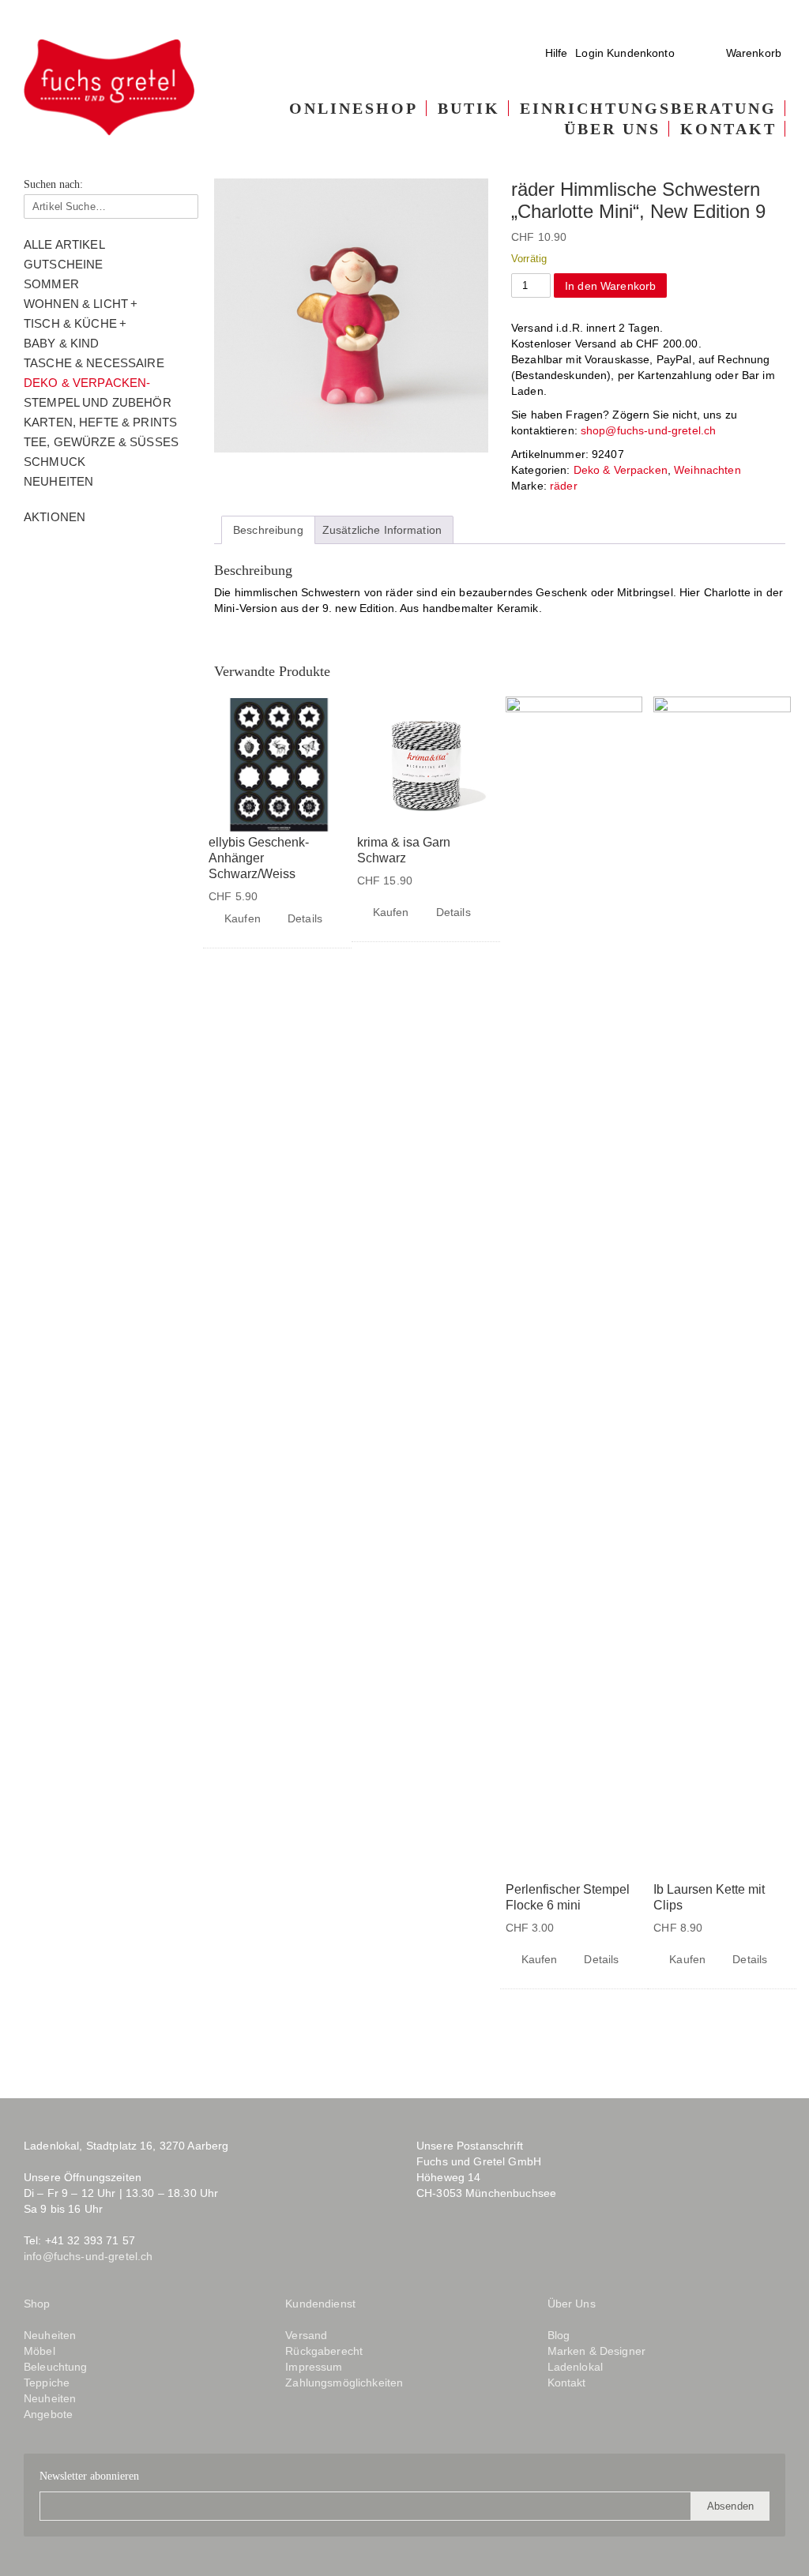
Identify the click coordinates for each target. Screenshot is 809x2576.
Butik (469, 108)
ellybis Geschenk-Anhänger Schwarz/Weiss (259, 858)
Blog (498, 2252)
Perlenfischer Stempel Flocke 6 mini (568, 1897)
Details (305, 918)
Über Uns (612, 129)
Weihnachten (707, 470)
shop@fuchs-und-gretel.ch (648, 430)
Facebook (428, 2252)
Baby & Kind (62, 343)
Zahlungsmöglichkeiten (344, 2383)
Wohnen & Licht (76, 304)
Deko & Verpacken (85, 383)
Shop (37, 2304)
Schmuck (55, 462)
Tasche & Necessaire (94, 363)
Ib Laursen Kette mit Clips (709, 1897)
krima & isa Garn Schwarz (404, 850)
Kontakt (728, 129)
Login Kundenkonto (625, 53)
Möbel (40, 2351)
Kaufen (243, 918)
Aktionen (55, 517)
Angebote (48, 2414)
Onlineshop (354, 108)
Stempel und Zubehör (98, 402)
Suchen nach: (53, 185)
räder (564, 486)
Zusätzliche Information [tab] (382, 530)
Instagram (459, 2252)
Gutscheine (63, 264)
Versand (306, 2335)
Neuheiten (58, 481)
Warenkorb (754, 53)
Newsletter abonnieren (89, 2476)
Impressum (314, 2367)
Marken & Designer (596, 2351)
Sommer (51, 284)
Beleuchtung (56, 2367)
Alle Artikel (64, 244)
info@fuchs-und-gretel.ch (88, 2256)
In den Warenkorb (610, 286)
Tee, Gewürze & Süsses (101, 442)
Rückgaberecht (324, 2351)
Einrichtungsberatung (648, 108)
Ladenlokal (575, 2367)
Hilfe (557, 53)
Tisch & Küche (70, 323)
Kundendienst (320, 2304)
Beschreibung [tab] (268, 530)
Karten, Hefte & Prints (100, 422)
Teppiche (47, 2383)
